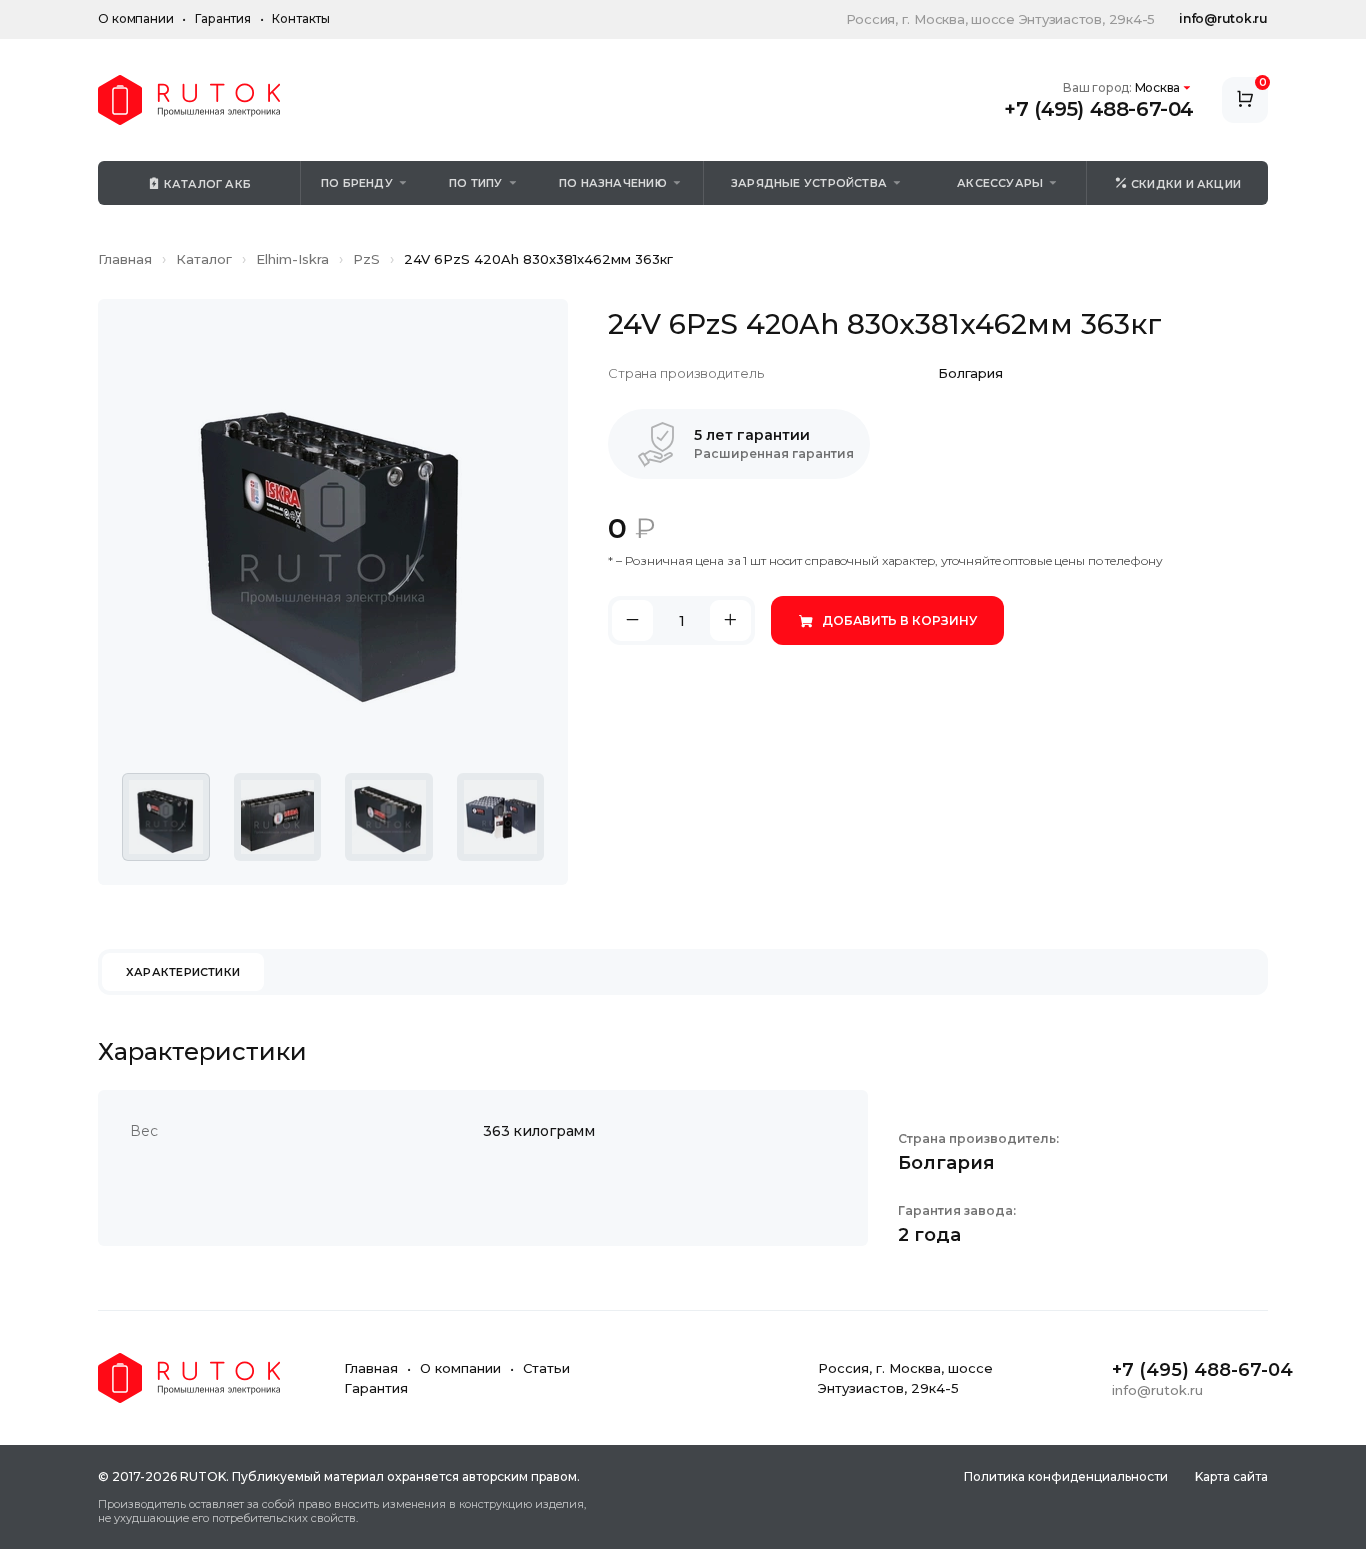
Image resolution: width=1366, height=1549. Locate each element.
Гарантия (223, 18)
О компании (136, 18)
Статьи (546, 1368)
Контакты (301, 18)
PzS (366, 259)
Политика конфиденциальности (1066, 1476)
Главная (125, 259)
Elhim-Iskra (292, 259)
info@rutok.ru (1223, 18)
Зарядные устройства (809, 183)
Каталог (204, 259)
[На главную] (189, 100)
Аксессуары (1000, 183)
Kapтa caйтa (1231, 1476)
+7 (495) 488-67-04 (1099, 109)
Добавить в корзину (899, 620)
